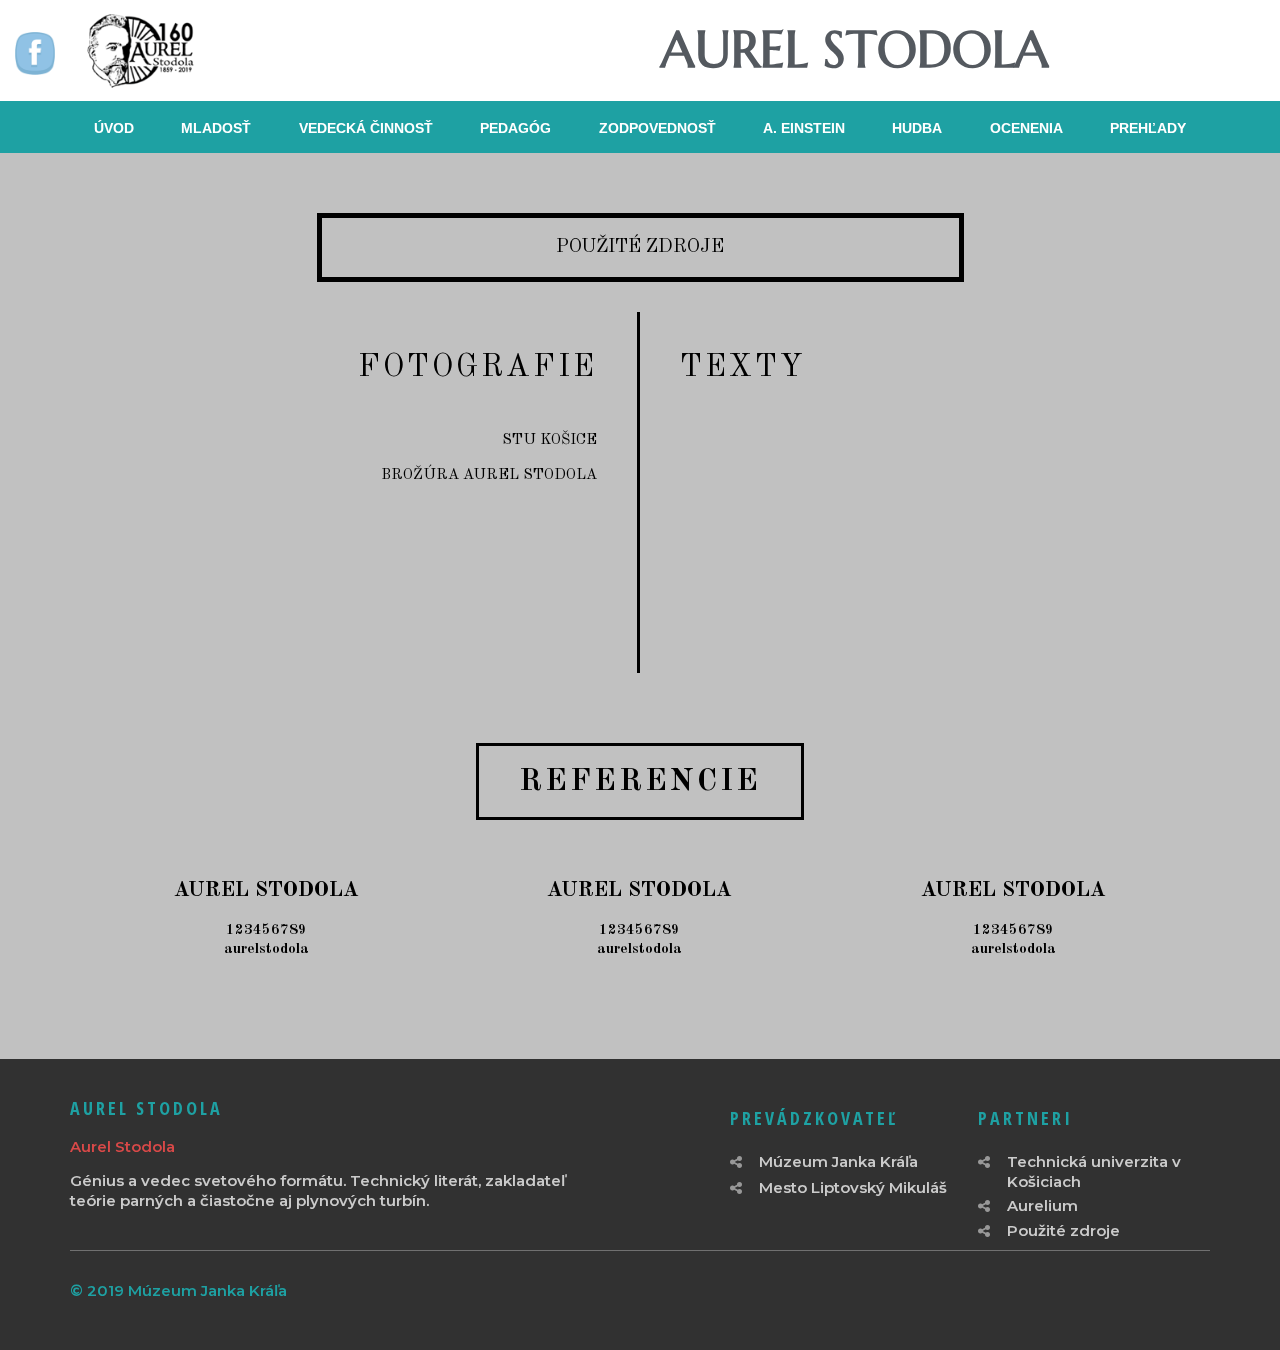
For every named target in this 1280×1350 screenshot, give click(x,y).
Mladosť (216, 128)
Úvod (114, 128)
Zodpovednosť (657, 128)
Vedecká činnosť (366, 128)
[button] (640, 781)
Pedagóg (515, 128)
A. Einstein (804, 128)
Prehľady (1148, 128)
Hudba (917, 128)
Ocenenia (1026, 128)
